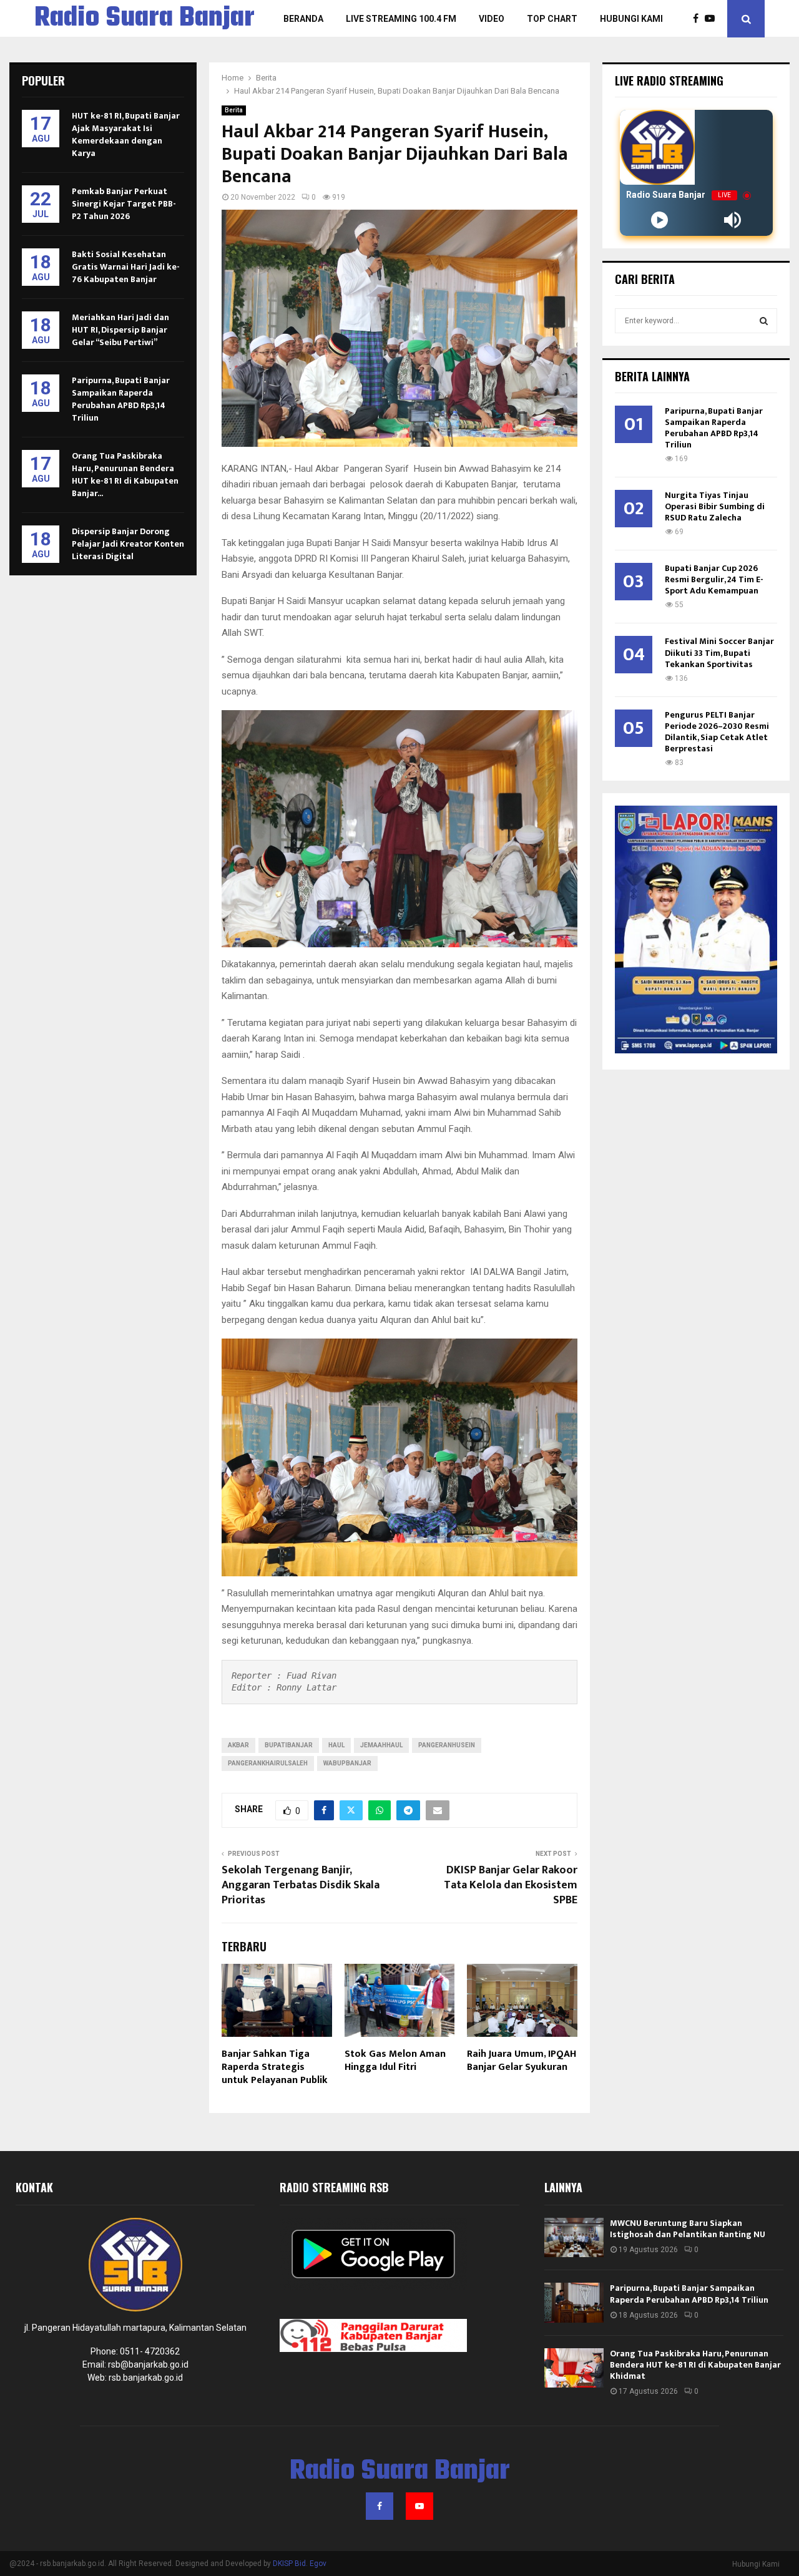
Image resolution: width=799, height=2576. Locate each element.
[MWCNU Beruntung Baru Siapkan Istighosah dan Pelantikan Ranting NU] (574, 2237)
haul (336, 1745)
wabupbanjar (347, 1763)
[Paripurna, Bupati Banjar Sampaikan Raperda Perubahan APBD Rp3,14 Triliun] (574, 2302)
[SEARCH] (764, 321)
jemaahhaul (381, 1745)
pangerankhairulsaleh (268, 1763)
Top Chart (552, 19)
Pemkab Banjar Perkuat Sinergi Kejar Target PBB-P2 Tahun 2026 (124, 204)
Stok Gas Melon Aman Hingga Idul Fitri (395, 2061)
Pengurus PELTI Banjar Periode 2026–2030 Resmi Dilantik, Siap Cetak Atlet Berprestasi (717, 732)
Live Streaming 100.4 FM (401, 19)
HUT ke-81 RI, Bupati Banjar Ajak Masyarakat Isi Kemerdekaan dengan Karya (126, 134)
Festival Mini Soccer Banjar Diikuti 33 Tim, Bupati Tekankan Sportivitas (719, 652)
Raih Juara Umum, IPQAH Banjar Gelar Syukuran (522, 2061)
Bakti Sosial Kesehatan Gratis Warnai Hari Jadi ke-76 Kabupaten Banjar (126, 267)
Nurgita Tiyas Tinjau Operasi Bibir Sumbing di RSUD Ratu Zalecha (715, 506)
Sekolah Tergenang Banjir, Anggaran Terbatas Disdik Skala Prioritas (301, 1885)
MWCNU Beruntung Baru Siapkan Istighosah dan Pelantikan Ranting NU (688, 2229)
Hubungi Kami (631, 19)
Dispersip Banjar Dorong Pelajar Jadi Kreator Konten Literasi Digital (128, 544)
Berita (234, 110)
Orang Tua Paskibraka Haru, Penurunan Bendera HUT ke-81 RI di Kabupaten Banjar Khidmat (695, 2365)
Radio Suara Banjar (145, 19)
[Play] (659, 220)
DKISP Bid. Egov (300, 2564)
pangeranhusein (447, 1745)
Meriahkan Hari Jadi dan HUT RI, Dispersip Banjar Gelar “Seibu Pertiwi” (120, 330)
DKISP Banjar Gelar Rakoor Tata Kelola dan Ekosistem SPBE (511, 1885)
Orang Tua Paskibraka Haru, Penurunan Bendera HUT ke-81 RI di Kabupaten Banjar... (125, 475)
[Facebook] (699, 19)
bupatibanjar (289, 1745)
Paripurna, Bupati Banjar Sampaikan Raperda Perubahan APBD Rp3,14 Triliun (121, 399)
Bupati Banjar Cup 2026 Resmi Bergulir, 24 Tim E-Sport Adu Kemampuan (714, 579)
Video (492, 19)
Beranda (303, 19)
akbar (238, 1745)
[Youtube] (713, 19)
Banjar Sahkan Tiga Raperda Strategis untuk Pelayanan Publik (275, 2067)
